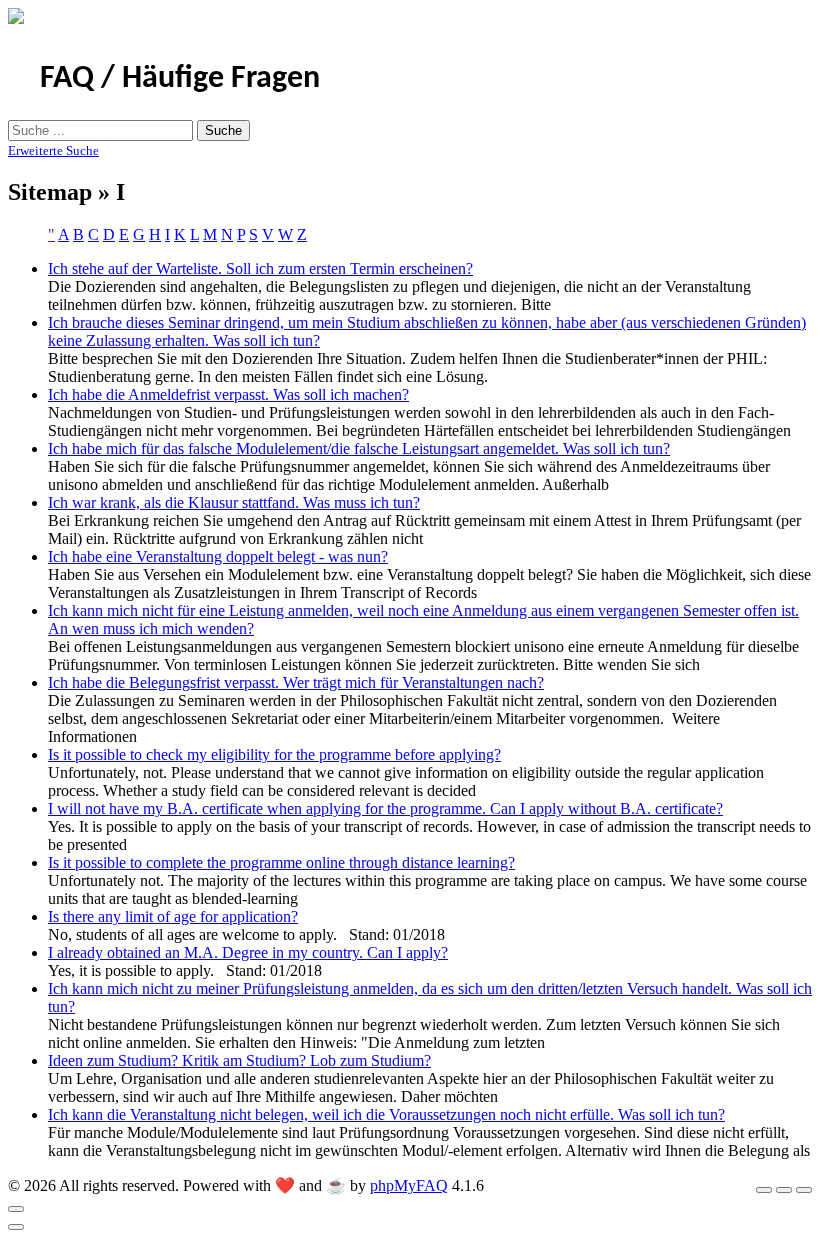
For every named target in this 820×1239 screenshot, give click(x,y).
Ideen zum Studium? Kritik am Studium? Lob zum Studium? (239, 1060)
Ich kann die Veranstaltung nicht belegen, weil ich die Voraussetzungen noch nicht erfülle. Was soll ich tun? (386, 1114)
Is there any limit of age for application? (173, 916)
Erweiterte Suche (53, 150)
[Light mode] (764, 1190)
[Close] (16, 1209)
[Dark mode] (784, 1190)
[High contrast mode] (804, 1190)
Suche (223, 130)
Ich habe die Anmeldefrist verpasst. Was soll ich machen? (228, 394)
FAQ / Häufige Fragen (180, 79)
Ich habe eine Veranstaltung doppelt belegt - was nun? (218, 556)
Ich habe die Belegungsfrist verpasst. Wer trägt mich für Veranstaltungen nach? (296, 682)
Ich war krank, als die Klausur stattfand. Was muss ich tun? (234, 502)
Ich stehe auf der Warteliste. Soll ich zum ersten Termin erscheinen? (260, 268)
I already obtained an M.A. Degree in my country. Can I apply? (248, 952)
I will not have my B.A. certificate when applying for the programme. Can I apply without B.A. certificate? (385, 808)
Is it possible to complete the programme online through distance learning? (281, 862)
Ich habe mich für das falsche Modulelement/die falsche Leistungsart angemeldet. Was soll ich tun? (359, 448)
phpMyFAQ (409, 1185)
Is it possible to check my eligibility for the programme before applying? (274, 754)
